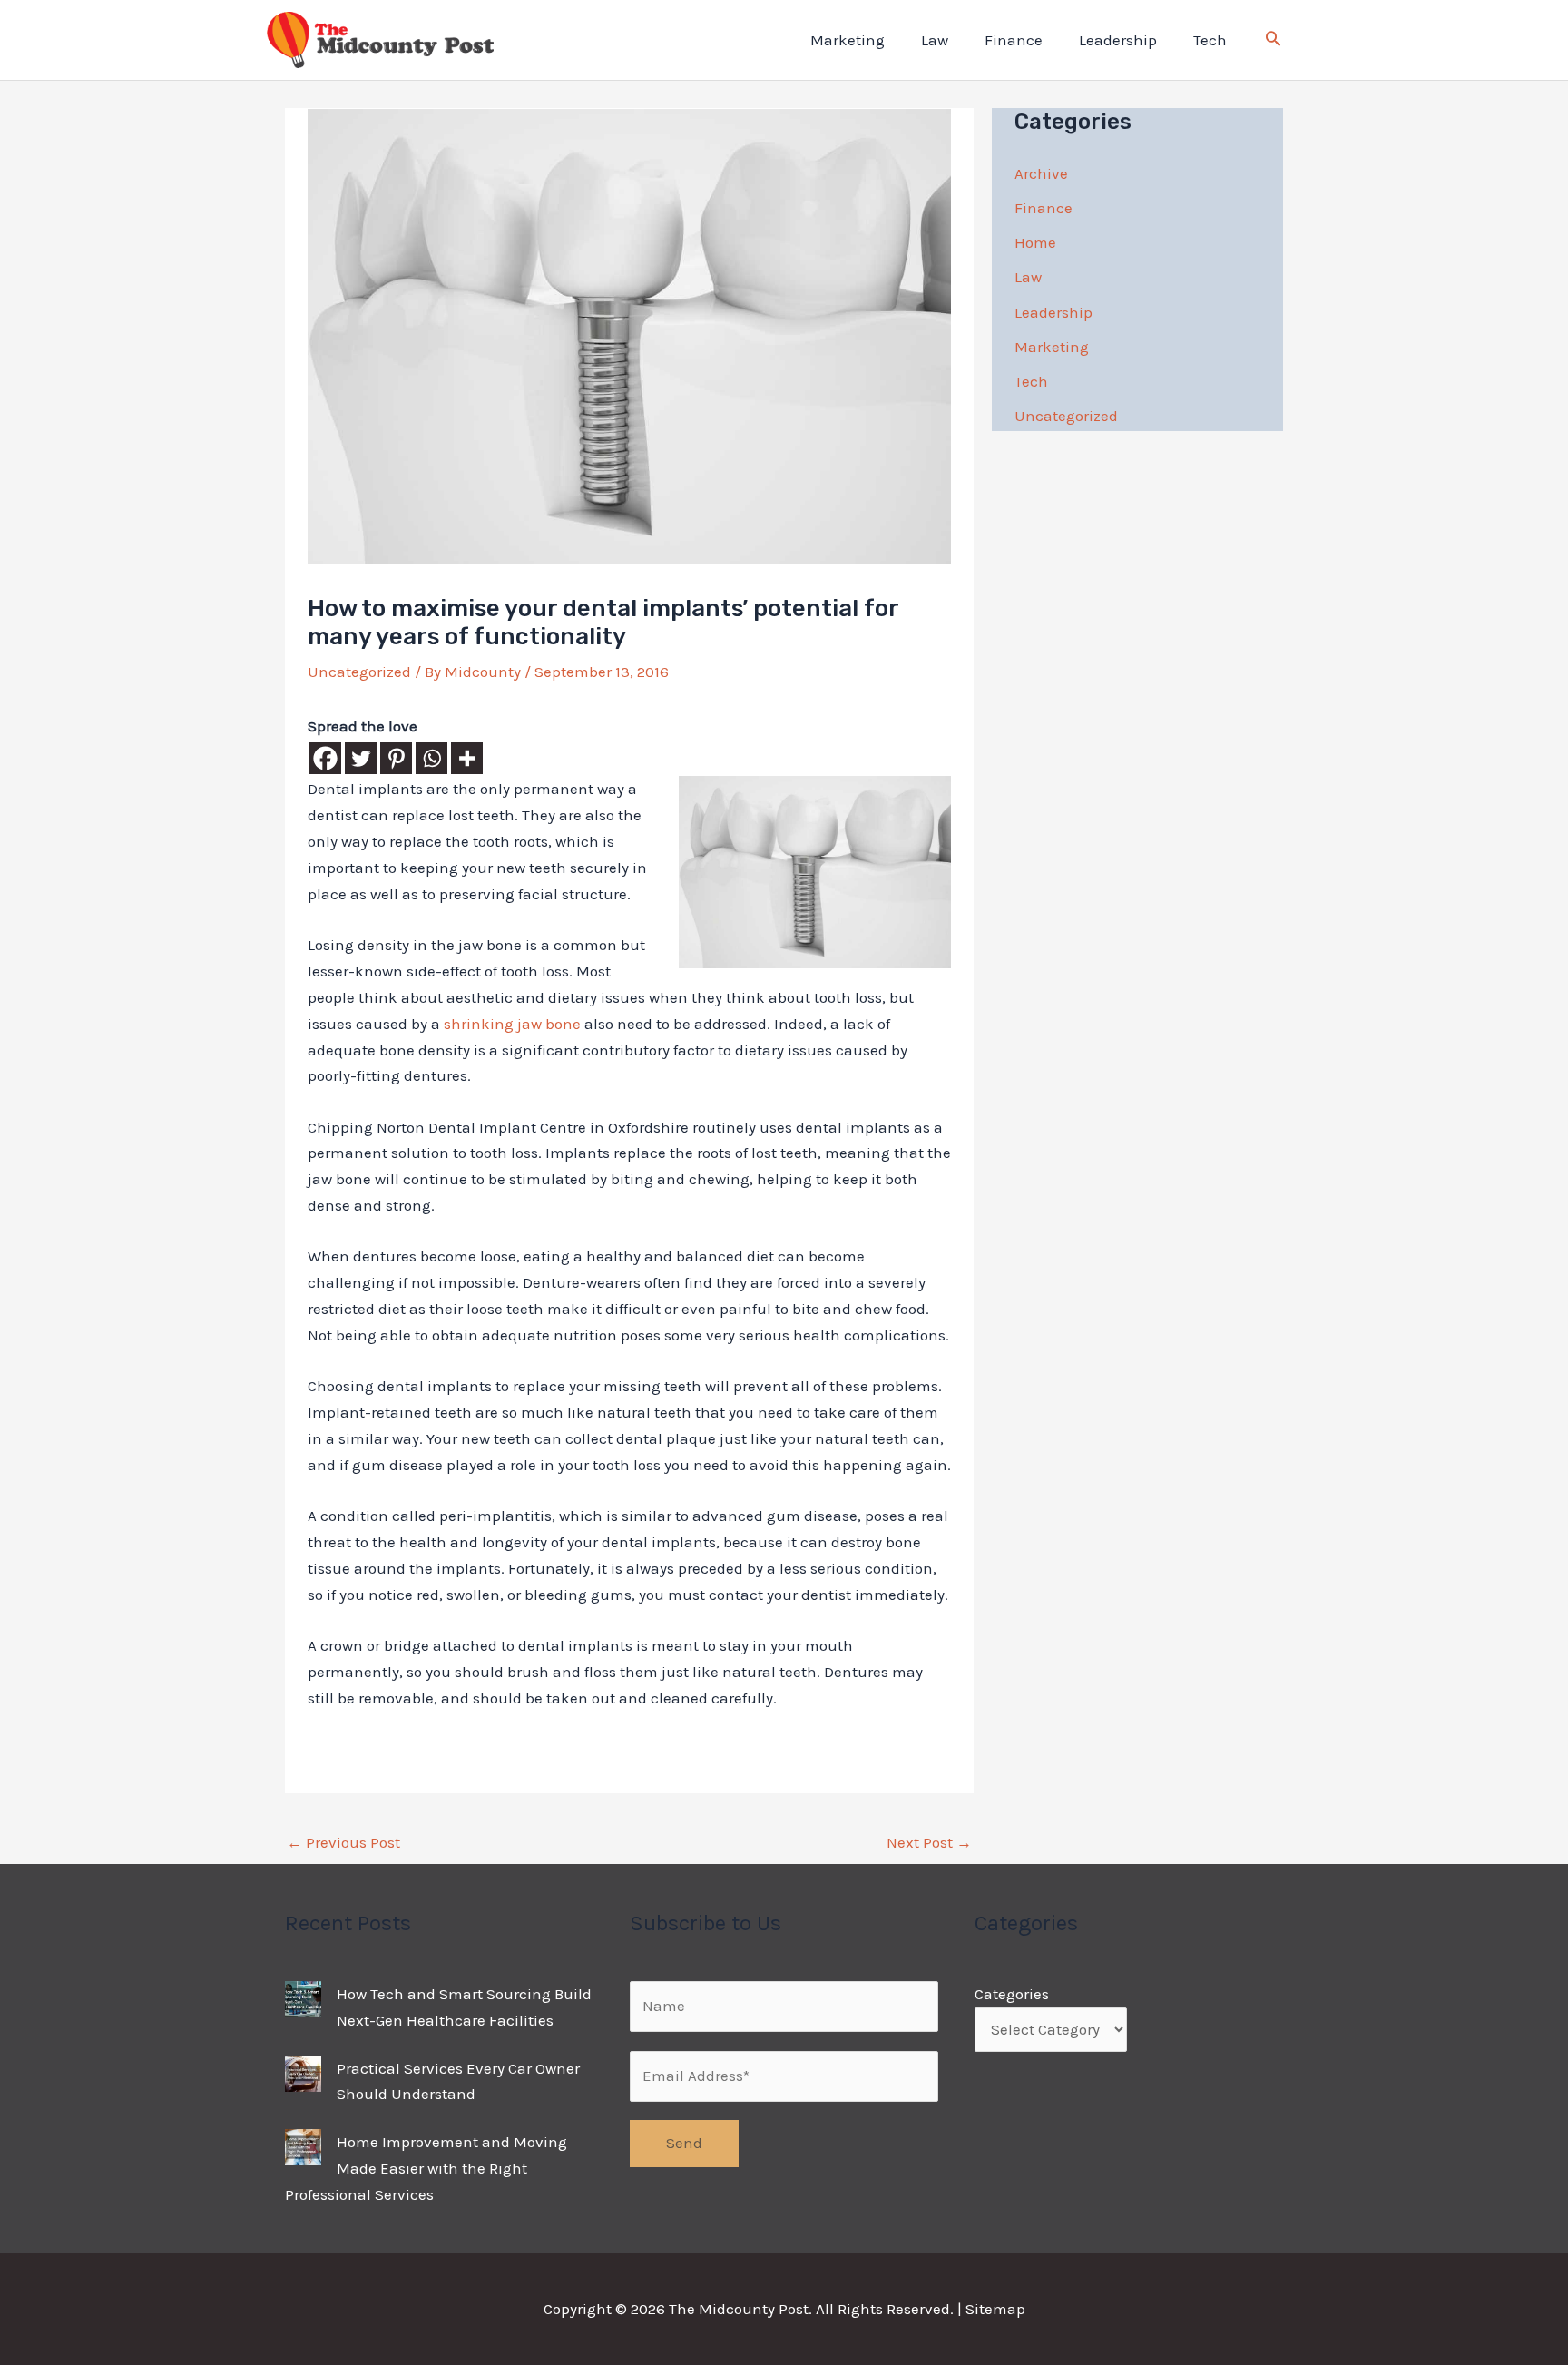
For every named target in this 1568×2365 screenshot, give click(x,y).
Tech (1210, 40)
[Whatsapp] (431, 758)
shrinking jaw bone (512, 1024)
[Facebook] (325, 758)
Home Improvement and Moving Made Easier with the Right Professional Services (426, 2168)
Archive (1041, 173)
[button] (1273, 41)
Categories (1012, 1994)
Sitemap (995, 2309)
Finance (1014, 40)
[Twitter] (361, 758)
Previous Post (343, 1842)
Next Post (929, 1842)
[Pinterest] (396, 758)
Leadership (1118, 40)
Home (1035, 242)
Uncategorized (359, 672)
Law (935, 40)
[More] (467, 758)
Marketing (848, 40)
